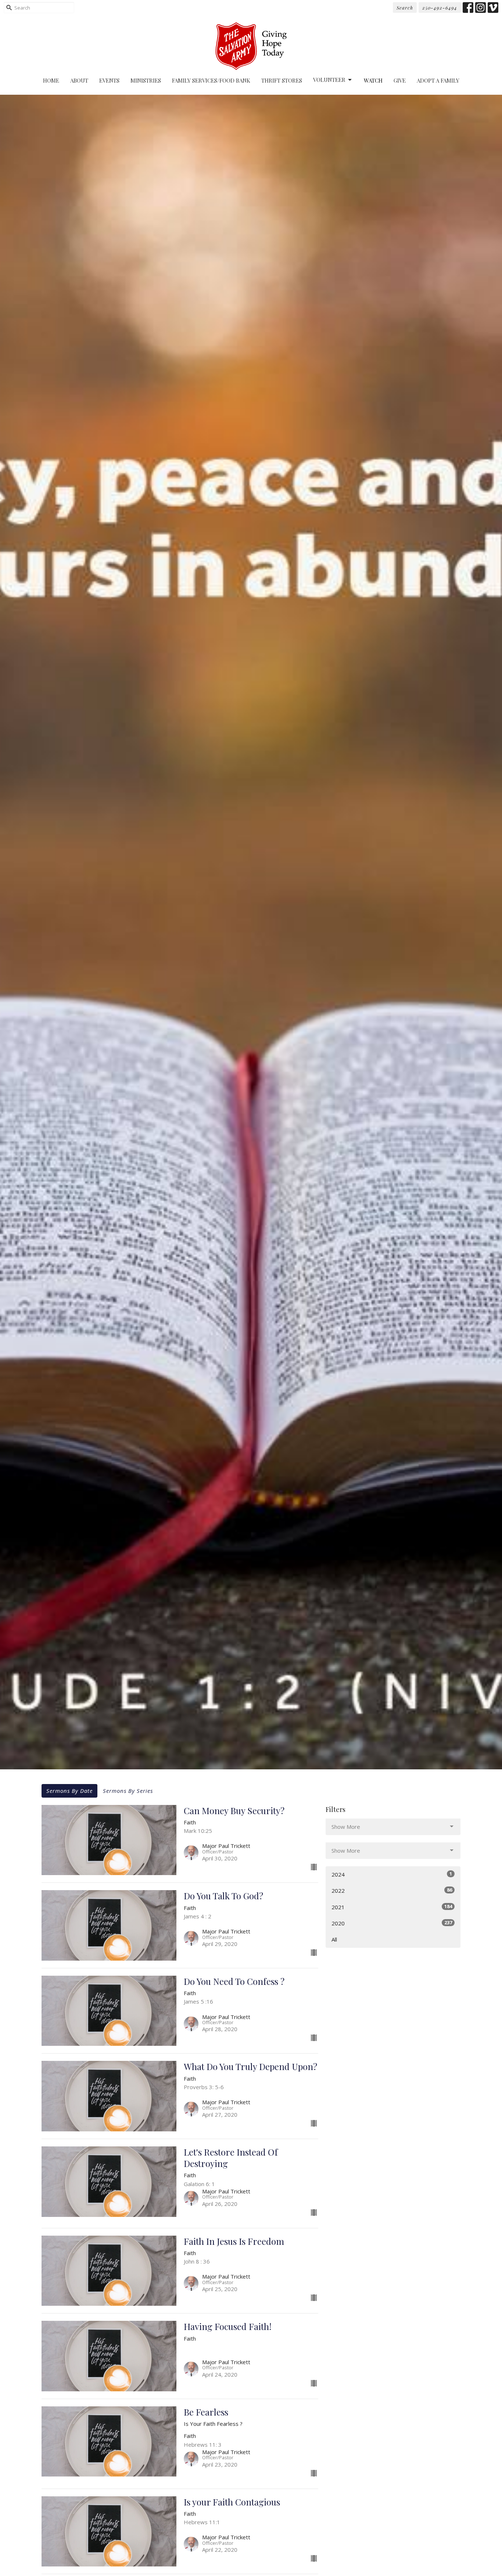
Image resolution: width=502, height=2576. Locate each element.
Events (109, 80)
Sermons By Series (128, 1791)
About (79, 80)
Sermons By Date (69, 1791)
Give (400, 80)
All (334, 1939)
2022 (392, 1890)
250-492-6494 (440, 8)
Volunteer (329, 80)
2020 (392, 1923)
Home (51, 80)
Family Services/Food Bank (211, 80)
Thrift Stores (282, 80)
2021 (392, 1907)
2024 (392, 1874)
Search (405, 8)
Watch (373, 80)
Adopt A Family (438, 80)
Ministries (146, 80)
